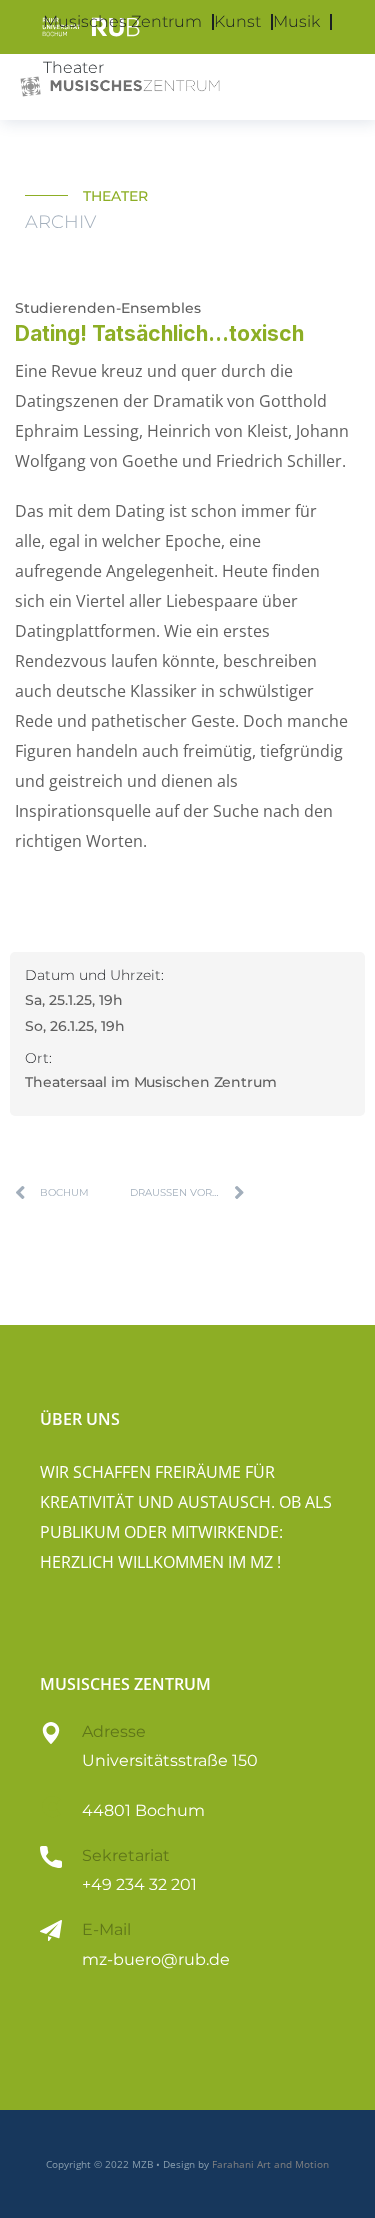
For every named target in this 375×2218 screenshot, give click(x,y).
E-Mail (106, 1929)
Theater (73, 67)
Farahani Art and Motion (270, 2164)
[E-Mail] (51, 1931)
